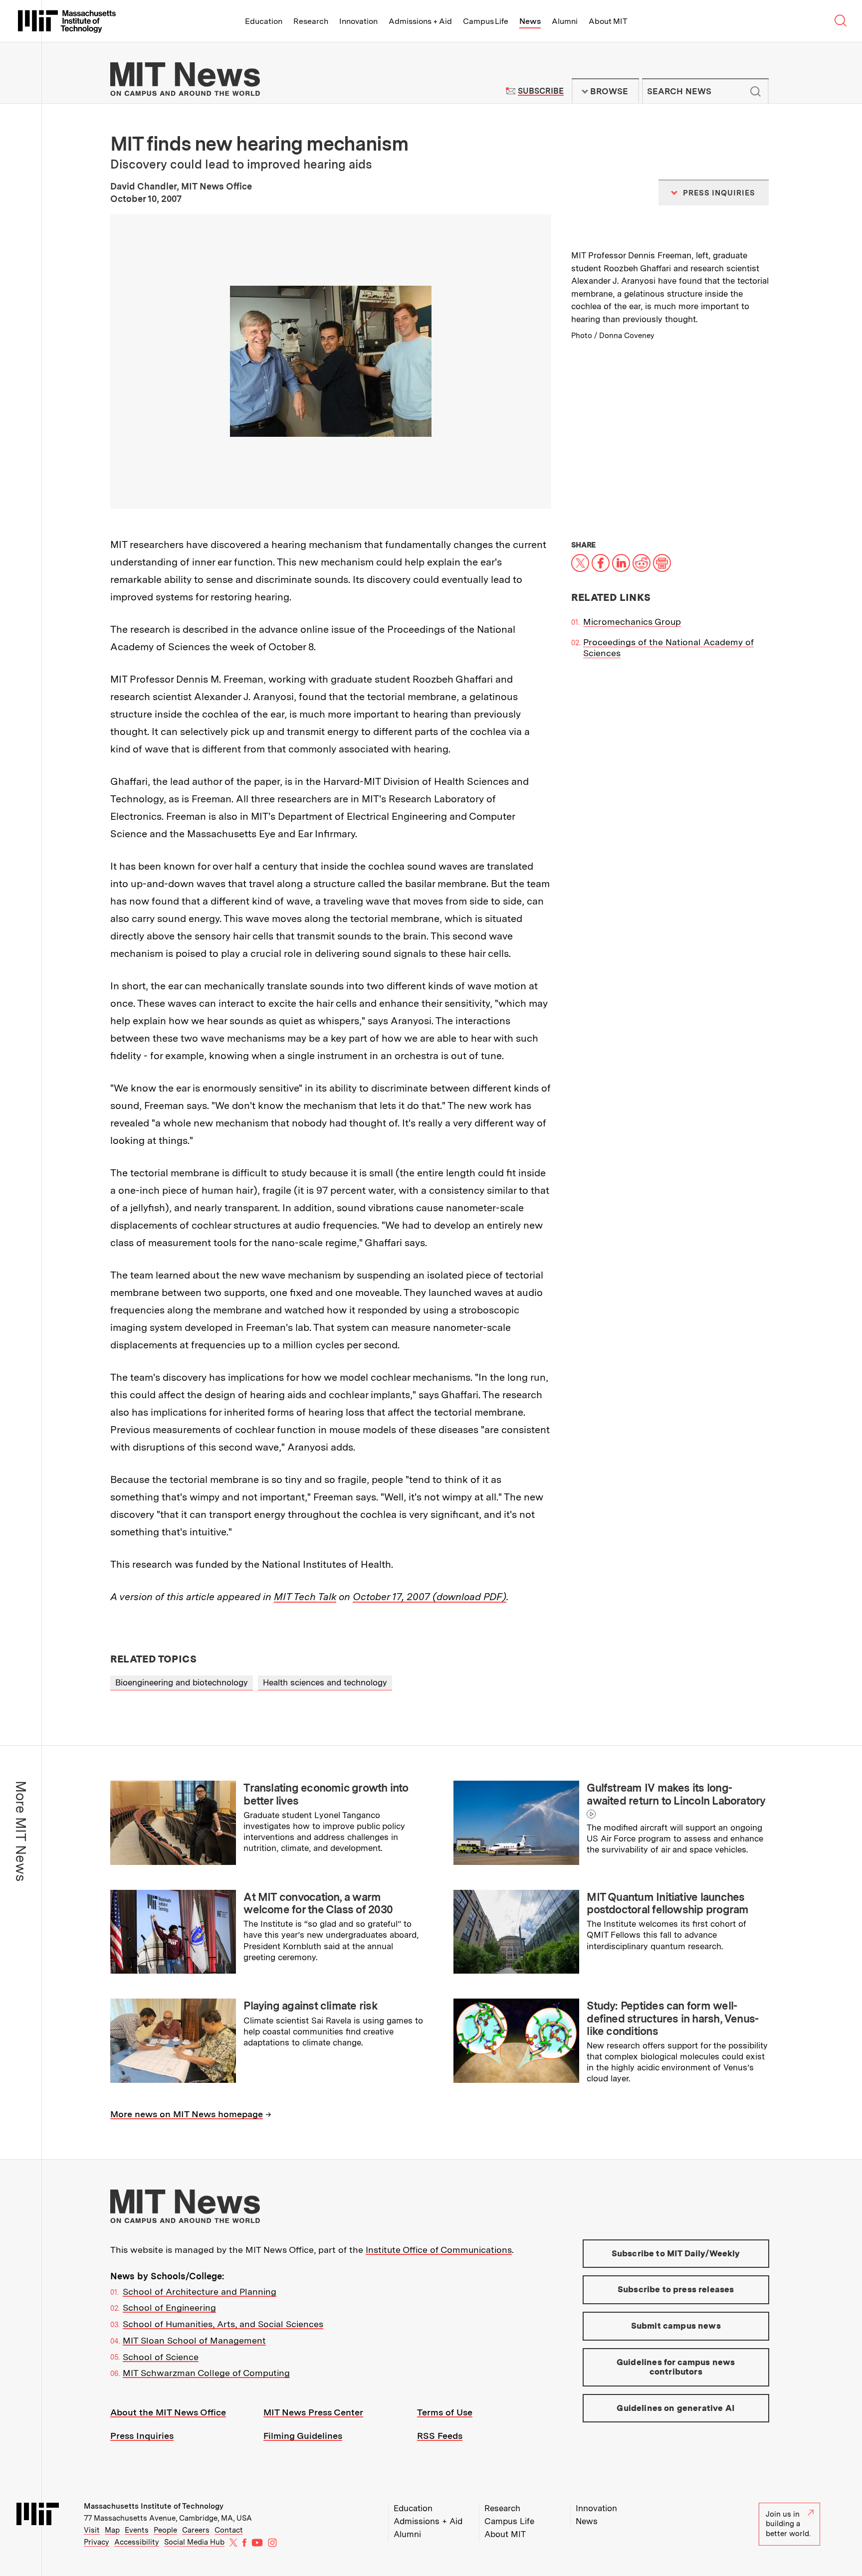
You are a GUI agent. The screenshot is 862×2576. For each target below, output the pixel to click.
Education (264, 21)
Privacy (97, 2542)
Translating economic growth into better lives (326, 1794)
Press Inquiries (142, 2436)
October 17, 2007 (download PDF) (430, 1597)
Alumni (565, 21)
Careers (196, 2530)
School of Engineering (169, 2307)
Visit (92, 2530)
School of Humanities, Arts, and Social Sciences (223, 2324)
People (165, 2530)
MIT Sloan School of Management (194, 2340)
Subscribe (540, 91)
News (530, 21)
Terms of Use (445, 2412)
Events (137, 2530)
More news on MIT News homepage (187, 2114)
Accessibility (137, 2542)
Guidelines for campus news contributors (676, 2367)
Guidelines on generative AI (676, 2408)
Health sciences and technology (325, 1682)
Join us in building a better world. (788, 2524)
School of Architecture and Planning (200, 2292)
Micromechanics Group (632, 622)
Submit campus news (676, 2326)
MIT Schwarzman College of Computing (206, 2373)
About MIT (608, 21)
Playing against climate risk (310, 2006)
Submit (756, 91)
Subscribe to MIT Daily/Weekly (676, 2253)
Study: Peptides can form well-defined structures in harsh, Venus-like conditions (672, 2018)
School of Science (161, 2357)
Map (112, 2530)
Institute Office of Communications (439, 2250)
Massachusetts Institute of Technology (154, 2506)
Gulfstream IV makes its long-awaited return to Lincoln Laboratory (676, 1794)
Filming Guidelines (303, 2436)
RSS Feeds (440, 2436)
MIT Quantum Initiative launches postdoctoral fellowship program (667, 1903)
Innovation (358, 21)
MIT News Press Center (313, 2412)
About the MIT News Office (168, 2412)
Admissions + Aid (420, 21)
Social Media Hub (194, 2542)
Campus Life (486, 21)
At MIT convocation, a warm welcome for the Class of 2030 (318, 1903)
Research (311, 21)
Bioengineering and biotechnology (182, 1682)
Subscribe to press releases (676, 2289)
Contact (229, 2530)
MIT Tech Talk (305, 1597)
